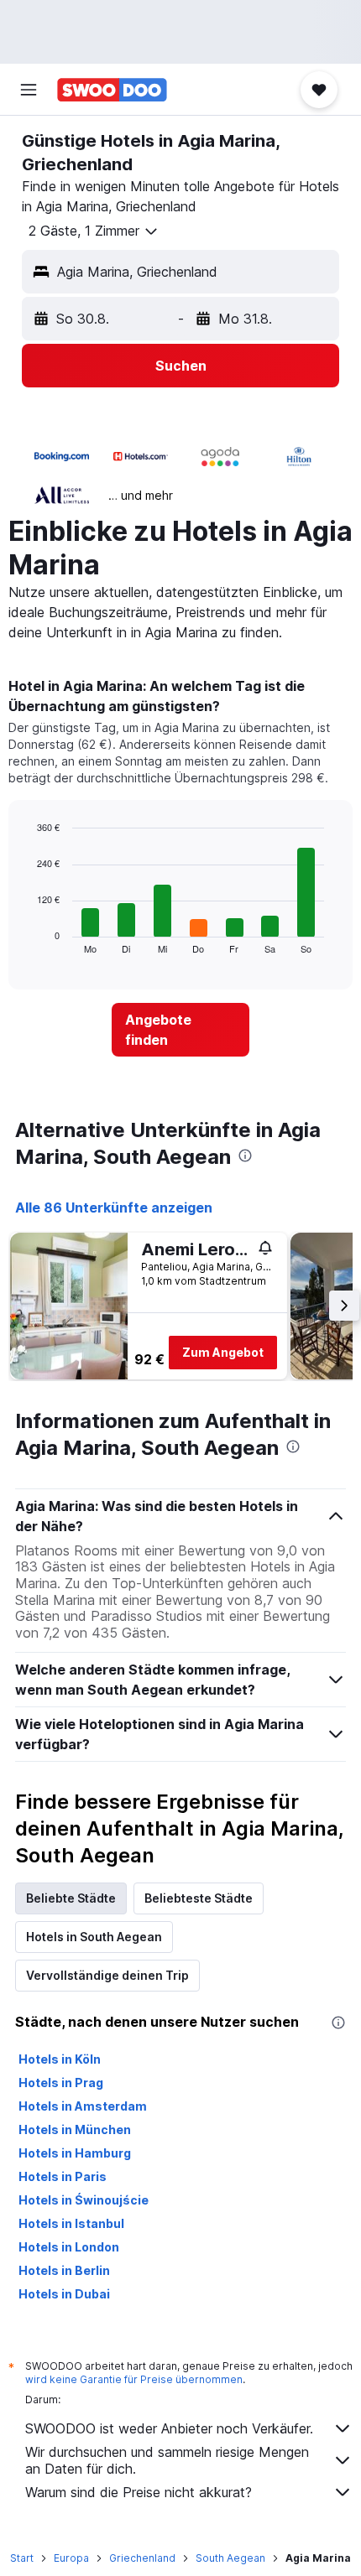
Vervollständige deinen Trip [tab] (107, 1975)
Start (22, 2558)
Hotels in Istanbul (71, 2223)
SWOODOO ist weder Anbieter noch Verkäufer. (169, 2428)
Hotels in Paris (63, 2176)
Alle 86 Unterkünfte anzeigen (114, 1207)
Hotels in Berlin (64, 2270)
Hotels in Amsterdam (83, 2106)
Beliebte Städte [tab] (71, 1898)
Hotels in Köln (60, 2059)
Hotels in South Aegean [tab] (94, 1937)
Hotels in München (75, 2129)
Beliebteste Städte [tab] (199, 1898)
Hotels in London (69, 2247)
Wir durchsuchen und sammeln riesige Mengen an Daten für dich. (167, 2460)
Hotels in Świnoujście (84, 2200)
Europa (71, 2558)
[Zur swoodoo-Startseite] (112, 90)
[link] (180, 1030)
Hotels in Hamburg (75, 2153)
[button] (29, 90)
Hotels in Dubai (64, 2294)
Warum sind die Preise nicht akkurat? (139, 2492)
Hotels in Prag (61, 2083)
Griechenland (142, 2558)
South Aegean (230, 2558)
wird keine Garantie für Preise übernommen (134, 2379)
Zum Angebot (223, 1352)
